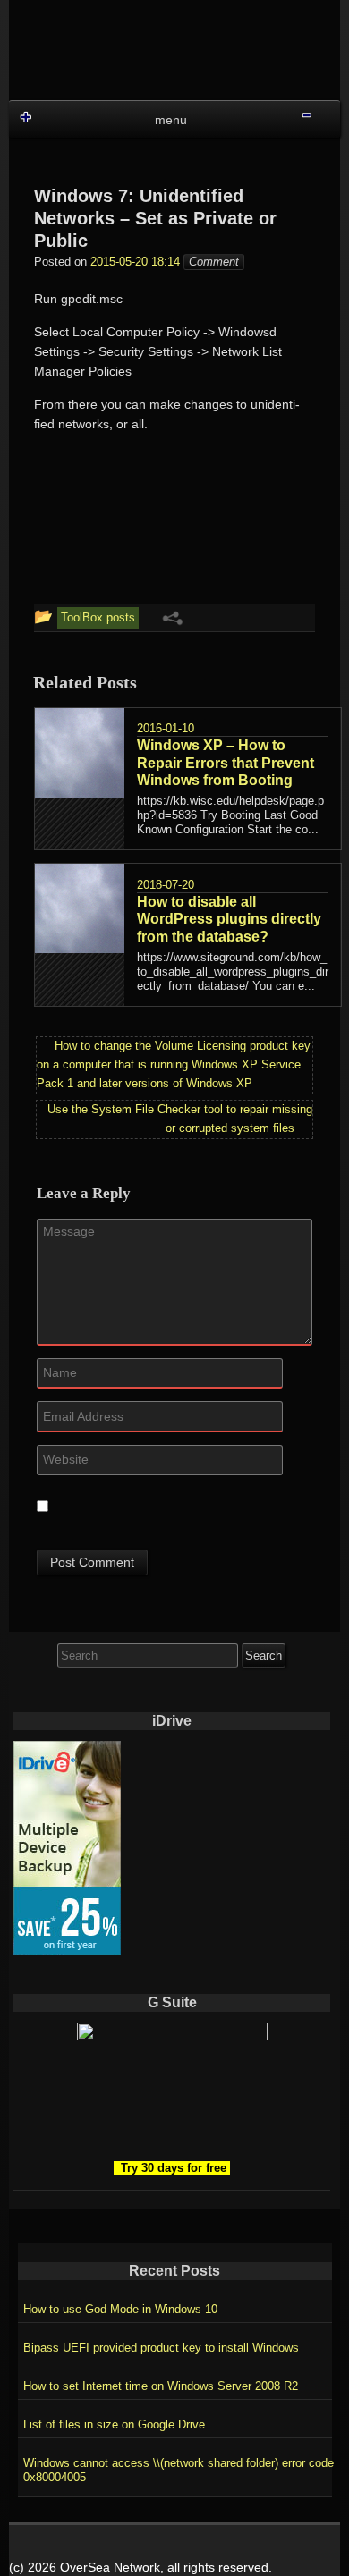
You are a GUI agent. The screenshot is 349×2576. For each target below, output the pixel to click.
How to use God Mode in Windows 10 (120, 2309)
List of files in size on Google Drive (114, 2424)
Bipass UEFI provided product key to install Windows (161, 2348)
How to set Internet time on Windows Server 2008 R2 (161, 2386)
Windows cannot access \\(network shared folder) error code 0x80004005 (179, 2470)
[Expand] (26, 117)
